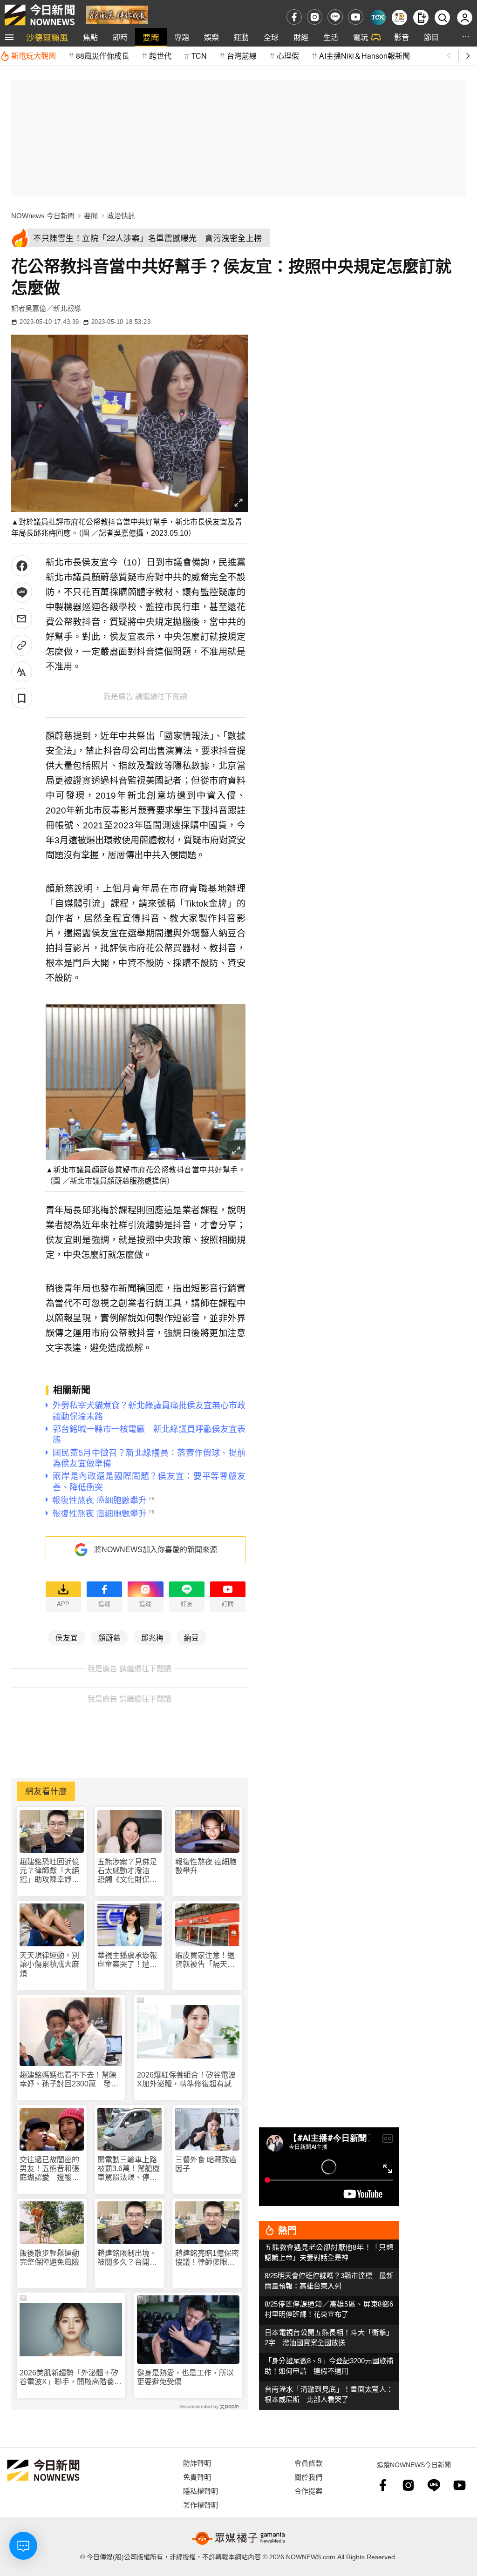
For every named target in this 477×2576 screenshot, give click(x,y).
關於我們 (308, 2477)
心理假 (288, 56)
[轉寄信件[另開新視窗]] (22, 619)
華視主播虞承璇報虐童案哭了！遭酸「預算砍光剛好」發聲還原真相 (127, 1960)
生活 (331, 37)
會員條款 (308, 2463)
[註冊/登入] (465, 17)
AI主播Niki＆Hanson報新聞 (365, 56)
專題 (182, 37)
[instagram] (315, 17)
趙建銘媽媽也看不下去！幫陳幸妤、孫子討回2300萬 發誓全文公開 (69, 2080)
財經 (301, 37)
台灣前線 (242, 56)
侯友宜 (67, 1637)
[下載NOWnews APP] (421, 17)
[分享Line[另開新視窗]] (22, 592)
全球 (271, 37)
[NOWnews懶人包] (399, 17)
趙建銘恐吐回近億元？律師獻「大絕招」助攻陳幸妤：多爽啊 (49, 1871)
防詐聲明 (197, 2463)
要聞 (151, 37)
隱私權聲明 (201, 2491)
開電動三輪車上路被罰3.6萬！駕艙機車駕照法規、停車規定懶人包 (129, 2169)
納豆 (191, 1637)
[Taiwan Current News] (378, 17)
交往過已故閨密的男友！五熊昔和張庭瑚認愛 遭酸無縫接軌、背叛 (49, 2169)
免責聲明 (197, 2477)
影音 (402, 37)
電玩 (361, 37)
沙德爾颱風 (47, 37)
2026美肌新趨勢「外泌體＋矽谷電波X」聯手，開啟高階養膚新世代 (71, 2378)
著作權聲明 (201, 2505)
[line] (335, 17)
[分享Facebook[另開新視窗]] (22, 566)
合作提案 (308, 2491)
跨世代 (160, 56)
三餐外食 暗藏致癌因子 (206, 2164)
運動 (241, 37)
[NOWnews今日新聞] (40, 15)
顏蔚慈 (109, 1637)
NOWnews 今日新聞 (43, 216)
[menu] (9, 37)
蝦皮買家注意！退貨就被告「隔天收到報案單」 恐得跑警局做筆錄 (207, 1960)
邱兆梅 (152, 1637)
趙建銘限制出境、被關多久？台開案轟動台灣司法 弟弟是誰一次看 (127, 2258)
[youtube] (356, 17)
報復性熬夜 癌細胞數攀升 (206, 1866)
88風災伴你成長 (102, 56)
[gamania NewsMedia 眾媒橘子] (238, 2538)
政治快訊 (121, 216)
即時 (120, 37)
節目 (431, 37)
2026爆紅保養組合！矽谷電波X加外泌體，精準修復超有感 (186, 2079)
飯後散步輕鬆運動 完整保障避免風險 (49, 2258)
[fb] (294, 17)
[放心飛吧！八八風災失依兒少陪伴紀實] (117, 14)
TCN (199, 56)
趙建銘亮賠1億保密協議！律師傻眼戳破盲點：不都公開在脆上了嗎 (207, 2258)
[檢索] (442, 17)
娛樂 (211, 37)
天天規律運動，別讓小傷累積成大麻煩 (49, 1964)
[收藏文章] (22, 698)
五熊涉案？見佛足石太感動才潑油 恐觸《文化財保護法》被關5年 (127, 1871)
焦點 (90, 37)
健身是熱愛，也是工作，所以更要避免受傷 (185, 2377)
